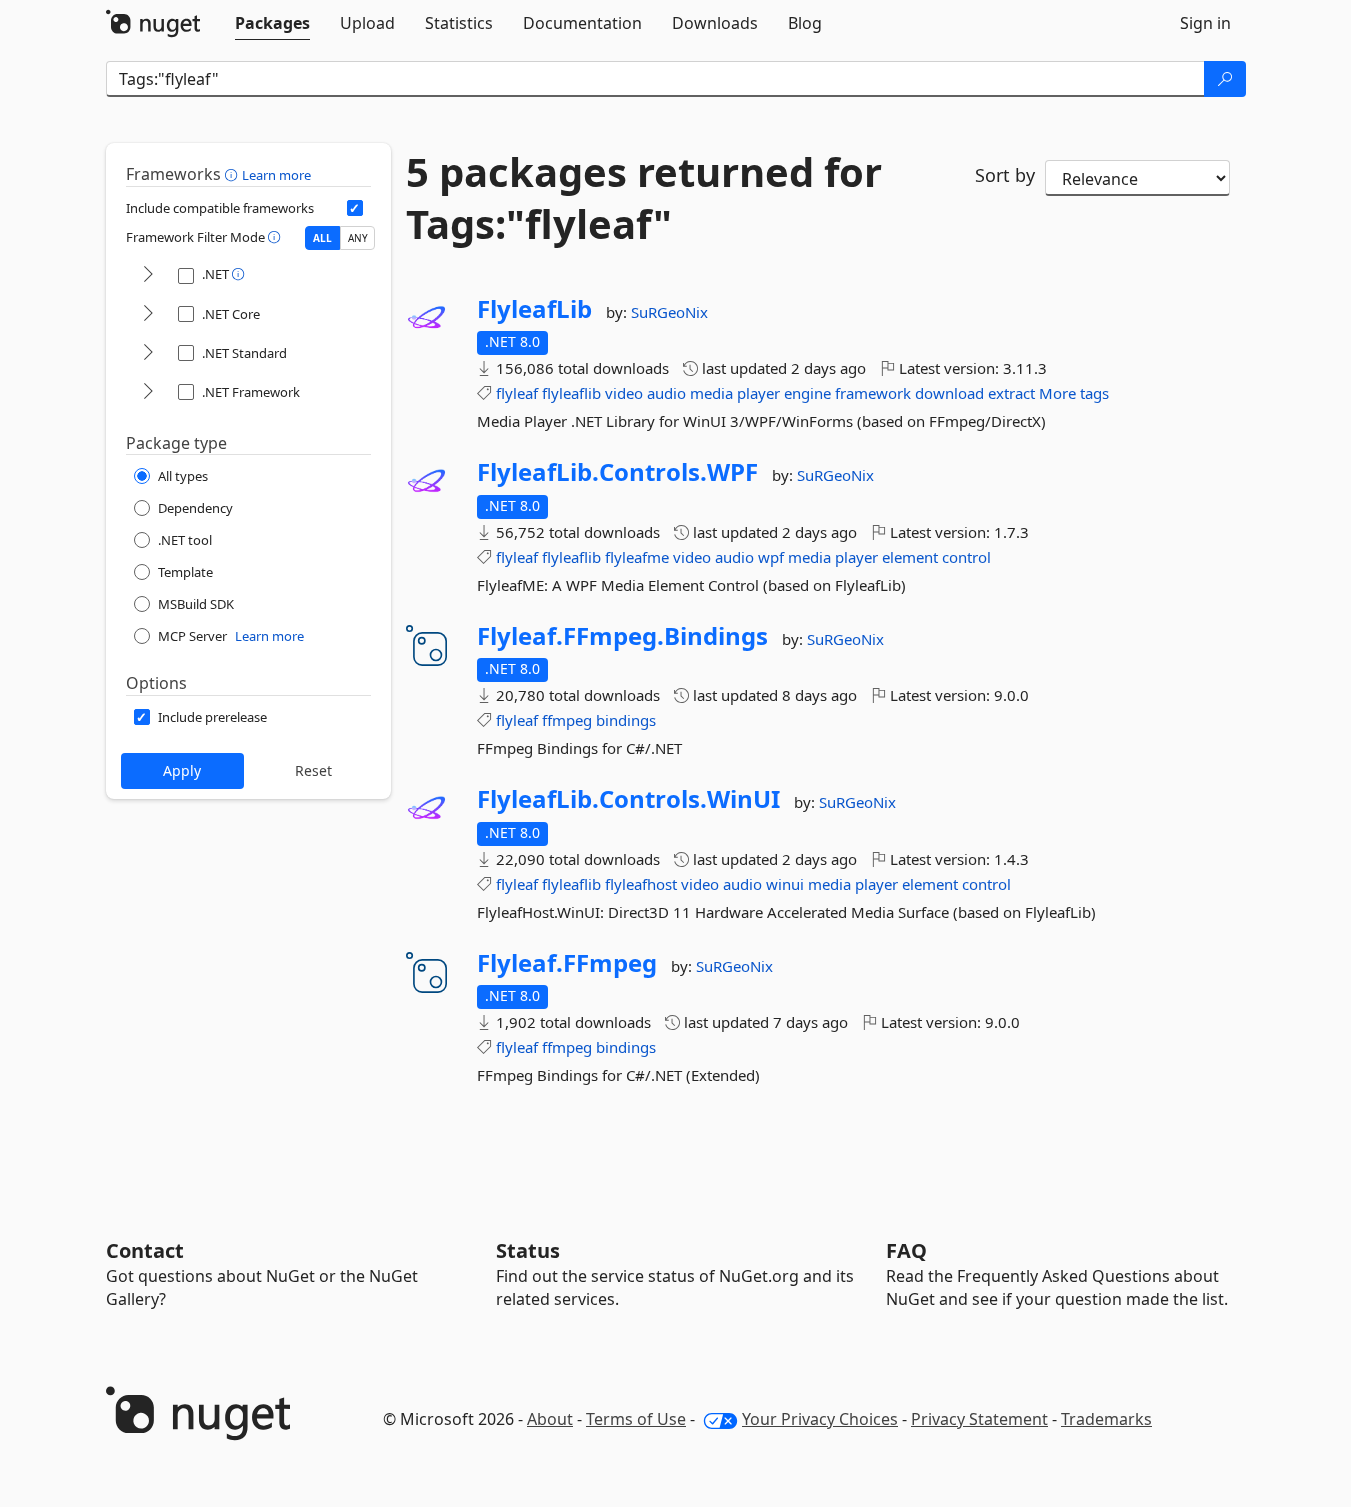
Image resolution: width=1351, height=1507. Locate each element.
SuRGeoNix (669, 312)
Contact (145, 1250)
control (966, 557)
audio (666, 393)
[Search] (1225, 79)
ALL (322, 238)
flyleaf (517, 393)
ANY (358, 238)
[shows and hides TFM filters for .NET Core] (148, 314)
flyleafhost (641, 884)
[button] (233, 174)
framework (873, 393)
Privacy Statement (979, 1419)
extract (1011, 393)
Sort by (1005, 175)
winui (785, 884)
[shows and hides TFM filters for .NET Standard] (148, 353)
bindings (626, 720)
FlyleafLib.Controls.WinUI (628, 799)
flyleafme (637, 557)
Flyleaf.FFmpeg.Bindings (622, 636)
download (949, 393)
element (910, 557)
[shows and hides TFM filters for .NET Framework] (148, 392)
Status (528, 1250)
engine (807, 393)
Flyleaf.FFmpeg (567, 963)
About (550, 1419)
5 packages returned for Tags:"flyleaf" (644, 198)
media (711, 393)
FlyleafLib (534, 309)
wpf (771, 557)
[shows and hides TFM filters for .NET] (148, 275)
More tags (1074, 393)
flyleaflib (571, 393)
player (758, 393)
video (624, 393)
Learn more (276, 175)
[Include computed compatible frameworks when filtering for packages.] (355, 208)
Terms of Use (636, 1419)
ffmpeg (567, 720)
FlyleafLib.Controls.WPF (617, 472)
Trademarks (1106, 1419)
